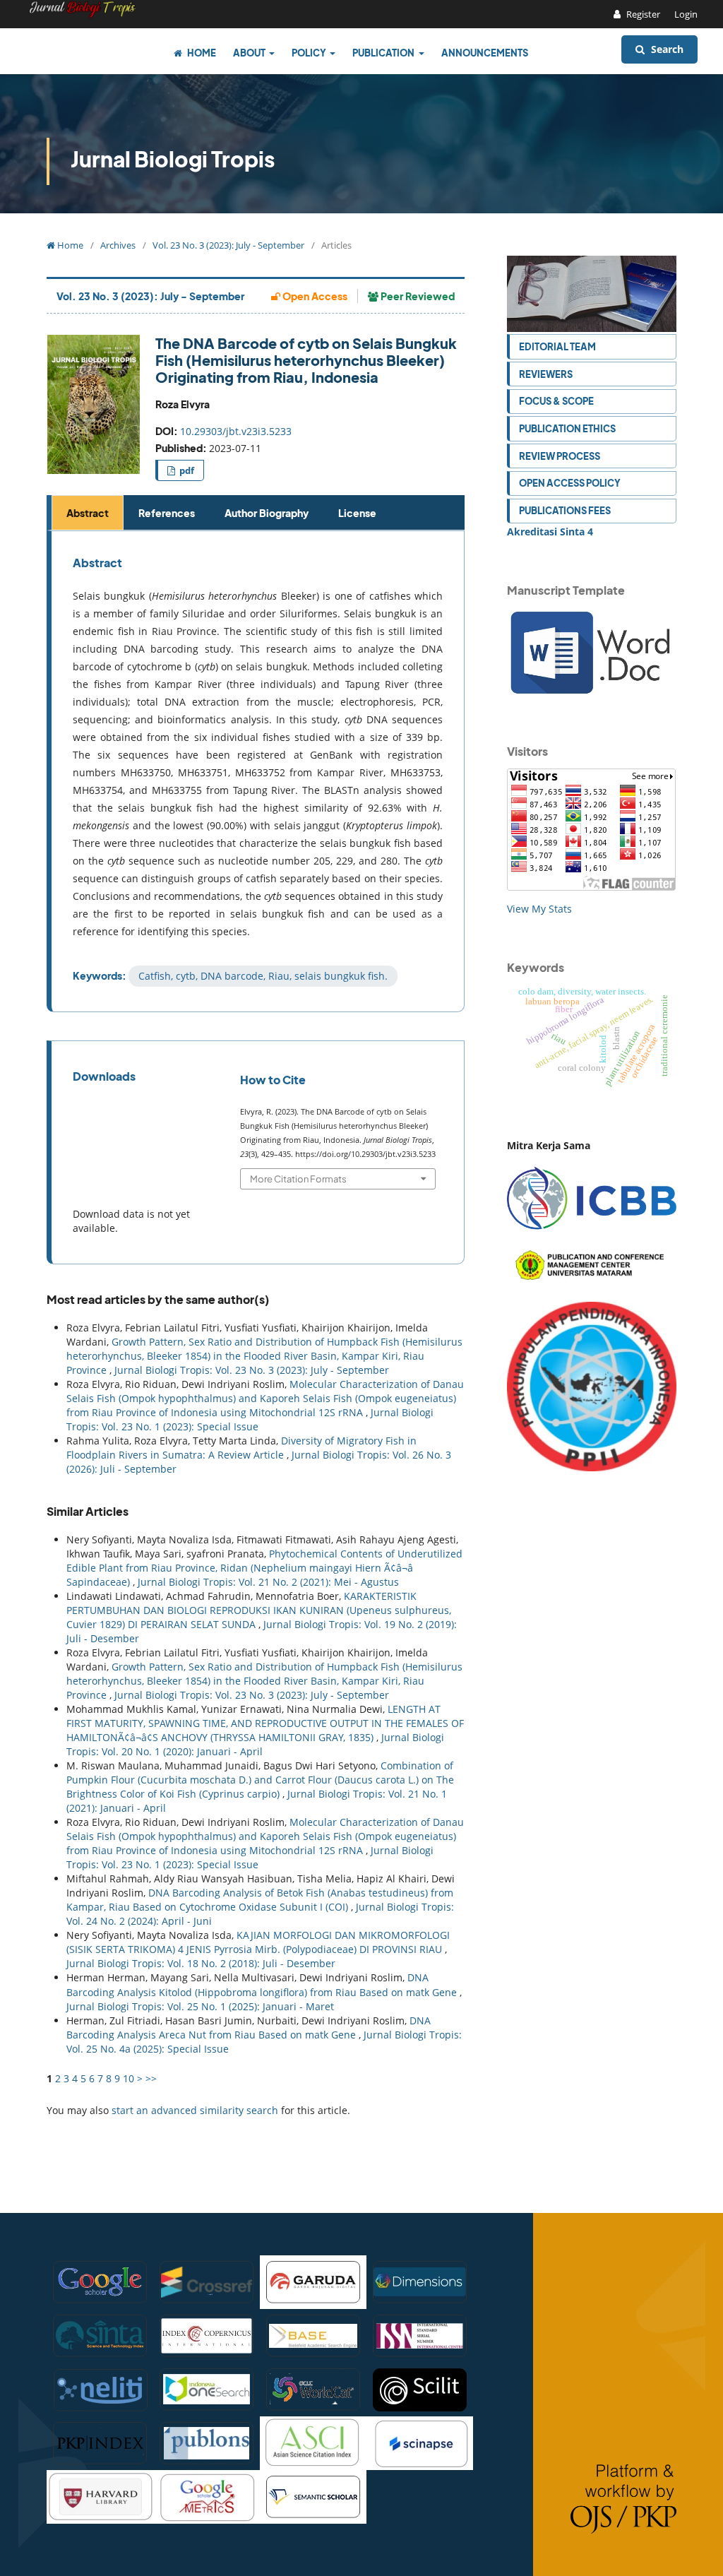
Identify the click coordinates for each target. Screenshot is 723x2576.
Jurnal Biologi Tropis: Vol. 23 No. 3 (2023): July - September (252, 1370)
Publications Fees (565, 510)
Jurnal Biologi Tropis (173, 159)
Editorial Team (557, 346)
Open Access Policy (570, 483)
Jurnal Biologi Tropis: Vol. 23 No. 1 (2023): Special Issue (250, 1419)
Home (201, 53)
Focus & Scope (556, 401)
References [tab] (167, 513)
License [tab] (357, 513)
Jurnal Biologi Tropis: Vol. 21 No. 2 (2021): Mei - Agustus (268, 1582)
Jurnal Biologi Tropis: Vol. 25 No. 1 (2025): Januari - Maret (200, 2006)
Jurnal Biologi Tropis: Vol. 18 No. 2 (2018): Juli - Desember (201, 1963)
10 (129, 2078)
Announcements (485, 53)
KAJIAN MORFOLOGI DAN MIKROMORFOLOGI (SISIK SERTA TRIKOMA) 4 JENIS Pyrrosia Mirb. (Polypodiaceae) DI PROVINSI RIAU (258, 1942)
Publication (384, 53)
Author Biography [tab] (267, 513)
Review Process (560, 456)
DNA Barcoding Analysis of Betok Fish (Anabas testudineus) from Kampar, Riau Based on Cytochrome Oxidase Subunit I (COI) (260, 1900)
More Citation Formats (298, 1179)
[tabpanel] (258, 771)
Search (666, 49)
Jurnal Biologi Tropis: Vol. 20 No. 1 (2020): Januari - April (255, 1744)
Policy (310, 53)
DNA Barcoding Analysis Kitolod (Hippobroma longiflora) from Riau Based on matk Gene (263, 1984)
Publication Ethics (567, 428)
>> (151, 2078)
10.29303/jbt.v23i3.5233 (236, 431)
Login (686, 14)
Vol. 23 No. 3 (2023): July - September (228, 245)
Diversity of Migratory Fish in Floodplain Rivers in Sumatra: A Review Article (241, 1448)
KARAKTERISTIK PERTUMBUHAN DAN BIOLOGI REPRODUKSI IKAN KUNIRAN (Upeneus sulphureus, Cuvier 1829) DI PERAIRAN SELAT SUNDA (259, 1610)
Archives (118, 245)
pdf (186, 470)
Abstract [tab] (88, 513)
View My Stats (539, 909)
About (250, 53)
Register (642, 14)
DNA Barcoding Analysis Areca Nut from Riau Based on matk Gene (249, 2028)
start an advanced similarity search (195, 2110)
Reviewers (546, 374)
